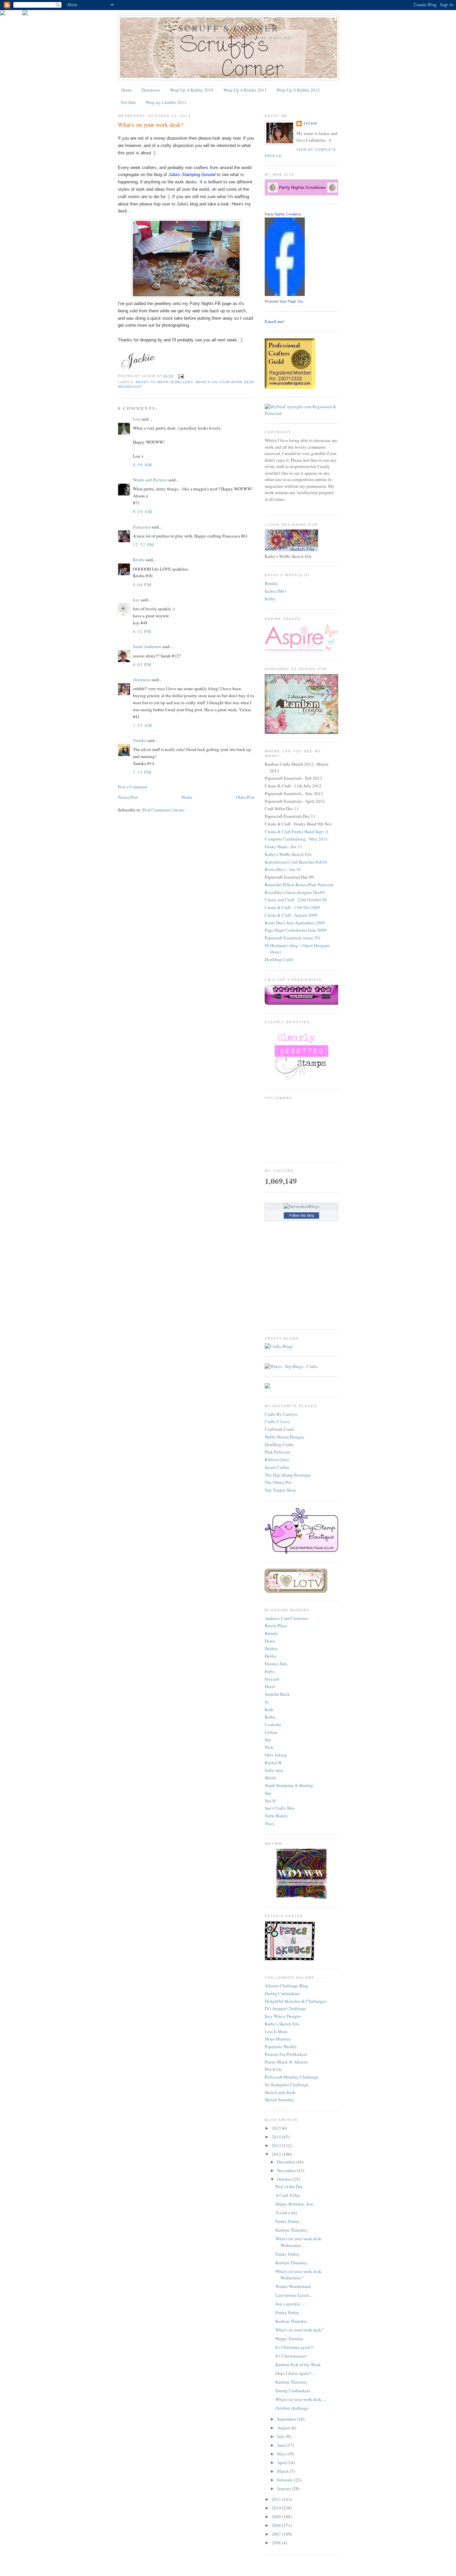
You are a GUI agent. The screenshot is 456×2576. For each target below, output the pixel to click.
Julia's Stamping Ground (192, 175)
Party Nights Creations (283, 214)
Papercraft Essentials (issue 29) (292, 938)
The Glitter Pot (278, 1482)
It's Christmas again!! (294, 2347)
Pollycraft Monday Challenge (292, 2077)
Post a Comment (133, 787)
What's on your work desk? (151, 125)
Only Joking (276, 1755)
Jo (267, 1702)
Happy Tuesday (289, 2338)
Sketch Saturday (279, 2100)
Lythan (271, 1732)
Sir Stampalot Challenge (287, 2085)
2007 (277, 2534)
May (282, 2454)
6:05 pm (142, 664)
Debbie (271, 1649)
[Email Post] (180, 376)
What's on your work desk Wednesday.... (298, 2242)
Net (268, 1740)
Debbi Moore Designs (284, 1437)
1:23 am (143, 725)
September (287, 2419)
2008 (277, 2525)
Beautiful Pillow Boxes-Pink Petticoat (299, 885)
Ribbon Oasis (277, 1460)
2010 (277, 2508)
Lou (137, 419)
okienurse (142, 679)
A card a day (287, 2213)
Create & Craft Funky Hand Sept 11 (297, 831)
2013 (277, 2145)
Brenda (271, 583)
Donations (151, 90)
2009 (277, 2517)
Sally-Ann (274, 1770)
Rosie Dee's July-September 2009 (295, 923)
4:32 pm (142, 631)
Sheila (270, 1778)
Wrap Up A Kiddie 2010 (192, 90)
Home (127, 90)
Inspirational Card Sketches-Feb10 (296, 862)
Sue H (270, 1801)
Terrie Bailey (276, 1816)
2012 (277, 2154)
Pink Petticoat (277, 1452)
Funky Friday (288, 2221)
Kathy (270, 599)
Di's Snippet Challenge (285, 2008)
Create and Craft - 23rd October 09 (296, 900)
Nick (269, 1747)
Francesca (142, 527)
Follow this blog (301, 1215)
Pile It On (273, 2069)
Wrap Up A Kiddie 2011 (245, 90)
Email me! (275, 321)
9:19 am (143, 511)
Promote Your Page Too (284, 301)
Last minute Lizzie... (294, 2295)
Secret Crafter (277, 1467)
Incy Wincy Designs (283, 2016)
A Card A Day (288, 2195)
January (285, 2488)
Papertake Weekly (281, 2047)
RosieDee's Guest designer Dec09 (295, 892)
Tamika (140, 740)
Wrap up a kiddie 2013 (166, 102)
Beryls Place (276, 1626)
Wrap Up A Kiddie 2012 (298, 90)
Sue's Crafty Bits (280, 1808)
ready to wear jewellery (164, 382)
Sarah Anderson (147, 646)
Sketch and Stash (280, 2092)
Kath (269, 1709)
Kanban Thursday (291, 2230)
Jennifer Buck (277, 1694)
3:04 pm (142, 585)
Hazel (270, 1686)
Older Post (245, 797)
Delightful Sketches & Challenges (295, 2001)
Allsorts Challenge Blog (287, 1986)
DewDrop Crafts (279, 1445)
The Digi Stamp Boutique (288, 1475)
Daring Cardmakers (282, 1993)
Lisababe (273, 1724)
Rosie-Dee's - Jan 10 (283, 869)
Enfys (270, 1671)
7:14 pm (142, 772)
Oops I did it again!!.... (295, 2373)
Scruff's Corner (229, 28)
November (287, 2170)
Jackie (310, 123)
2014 (277, 2137)
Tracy (270, 1823)
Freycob (272, 1679)
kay (136, 600)
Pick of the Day (289, 2186)
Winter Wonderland (293, 2286)
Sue (268, 1793)
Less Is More (276, 2031)
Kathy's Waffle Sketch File (288, 854)
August (284, 2428)
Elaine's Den (276, 1664)
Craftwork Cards (279, 1429)
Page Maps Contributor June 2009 (296, 930)
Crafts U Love (277, 1421)
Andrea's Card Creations (286, 1618)
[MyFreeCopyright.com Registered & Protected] (301, 413)
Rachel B (273, 1763)
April (282, 2462)
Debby (271, 1656)
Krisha (139, 560)
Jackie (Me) (275, 591)
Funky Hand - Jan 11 (283, 847)
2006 (277, 2543)
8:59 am (143, 465)
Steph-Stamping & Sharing (289, 1785)
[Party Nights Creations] (285, 294)
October (285, 2179)
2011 (277, 2499)
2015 (277, 2128)
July (281, 2436)
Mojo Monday (278, 2039)
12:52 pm (144, 545)
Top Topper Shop (280, 1490)
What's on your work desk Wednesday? (298, 2275)
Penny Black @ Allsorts (286, 2062)
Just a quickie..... (290, 2304)
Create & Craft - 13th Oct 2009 (292, 907)
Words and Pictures (150, 480)
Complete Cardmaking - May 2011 (296, 839)
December (287, 2162)
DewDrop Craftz (279, 959)
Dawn (270, 1641)
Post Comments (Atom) (163, 810)
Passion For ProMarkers (286, 2054)
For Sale (129, 102)
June (282, 2445)
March (283, 2471)
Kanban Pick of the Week (298, 2365)
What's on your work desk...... (301, 2399)
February (286, 2480)
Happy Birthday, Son (294, 2204)
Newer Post (128, 797)
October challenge (292, 2408)
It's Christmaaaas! (291, 2356)
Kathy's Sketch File (282, 2024)
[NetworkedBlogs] (302, 1206)
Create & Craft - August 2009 (291, 915)
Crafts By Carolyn (281, 1414)
